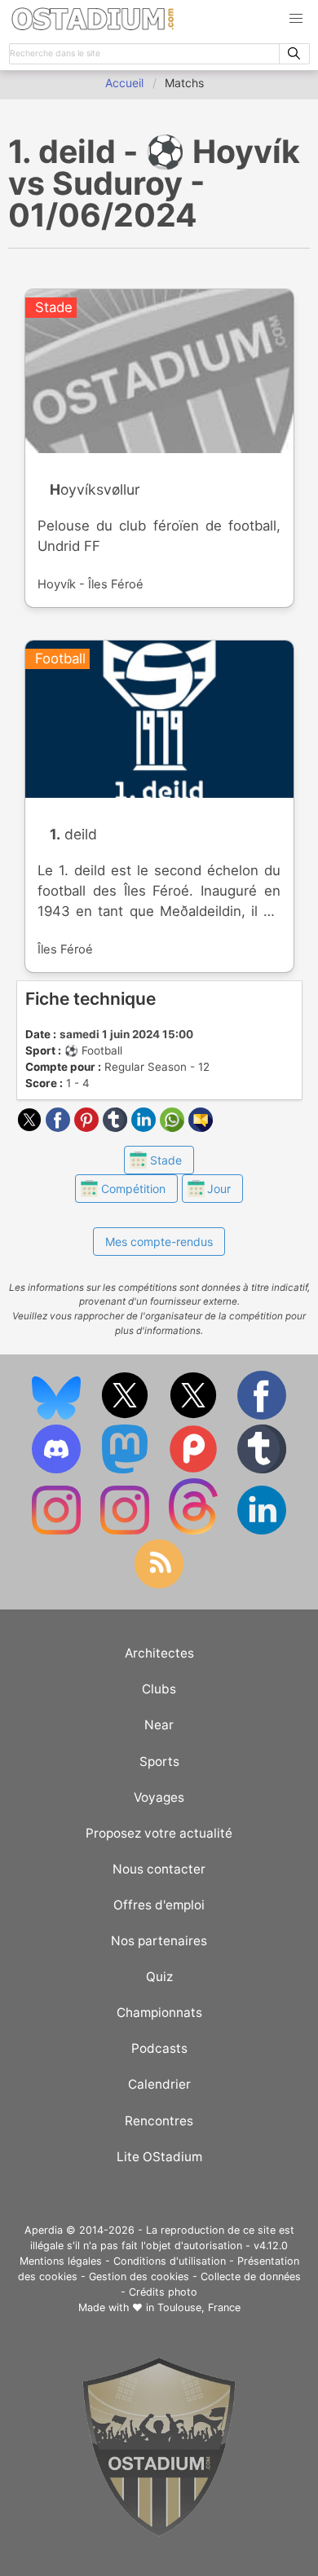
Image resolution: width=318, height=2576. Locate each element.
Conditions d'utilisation (170, 2261)
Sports (159, 1761)
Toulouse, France (199, 2307)
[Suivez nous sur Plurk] (195, 1470)
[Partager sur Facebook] (60, 1127)
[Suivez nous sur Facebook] (262, 1416)
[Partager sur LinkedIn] (146, 1127)
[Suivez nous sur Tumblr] (262, 1470)
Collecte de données (251, 2277)
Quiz (159, 1977)
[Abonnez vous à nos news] (159, 1585)
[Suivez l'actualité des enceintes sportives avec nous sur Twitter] (195, 1416)
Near (159, 1725)
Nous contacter (159, 1869)
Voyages (159, 1797)
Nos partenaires (159, 1941)
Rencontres (159, 2121)
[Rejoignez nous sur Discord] (58, 1470)
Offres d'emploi (159, 1905)
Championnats (159, 2012)
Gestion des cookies (139, 2277)
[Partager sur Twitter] (31, 1127)
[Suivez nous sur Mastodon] (126, 1470)
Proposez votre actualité (159, 1833)
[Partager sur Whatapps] (174, 1127)
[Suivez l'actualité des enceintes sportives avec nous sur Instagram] (126, 1531)
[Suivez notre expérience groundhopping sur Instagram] (58, 1531)
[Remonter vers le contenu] (159, 2532)
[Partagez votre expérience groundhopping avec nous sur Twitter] (126, 1416)
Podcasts (159, 2048)
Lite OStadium (159, 2157)
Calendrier (159, 2084)
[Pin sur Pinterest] (88, 1127)
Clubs (159, 1689)
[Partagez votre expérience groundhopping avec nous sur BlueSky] (58, 1416)
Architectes (159, 1653)
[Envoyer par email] (201, 1127)
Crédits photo (163, 2292)
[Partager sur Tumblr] (117, 1127)
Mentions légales (61, 2261)
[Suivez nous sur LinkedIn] (262, 1531)
